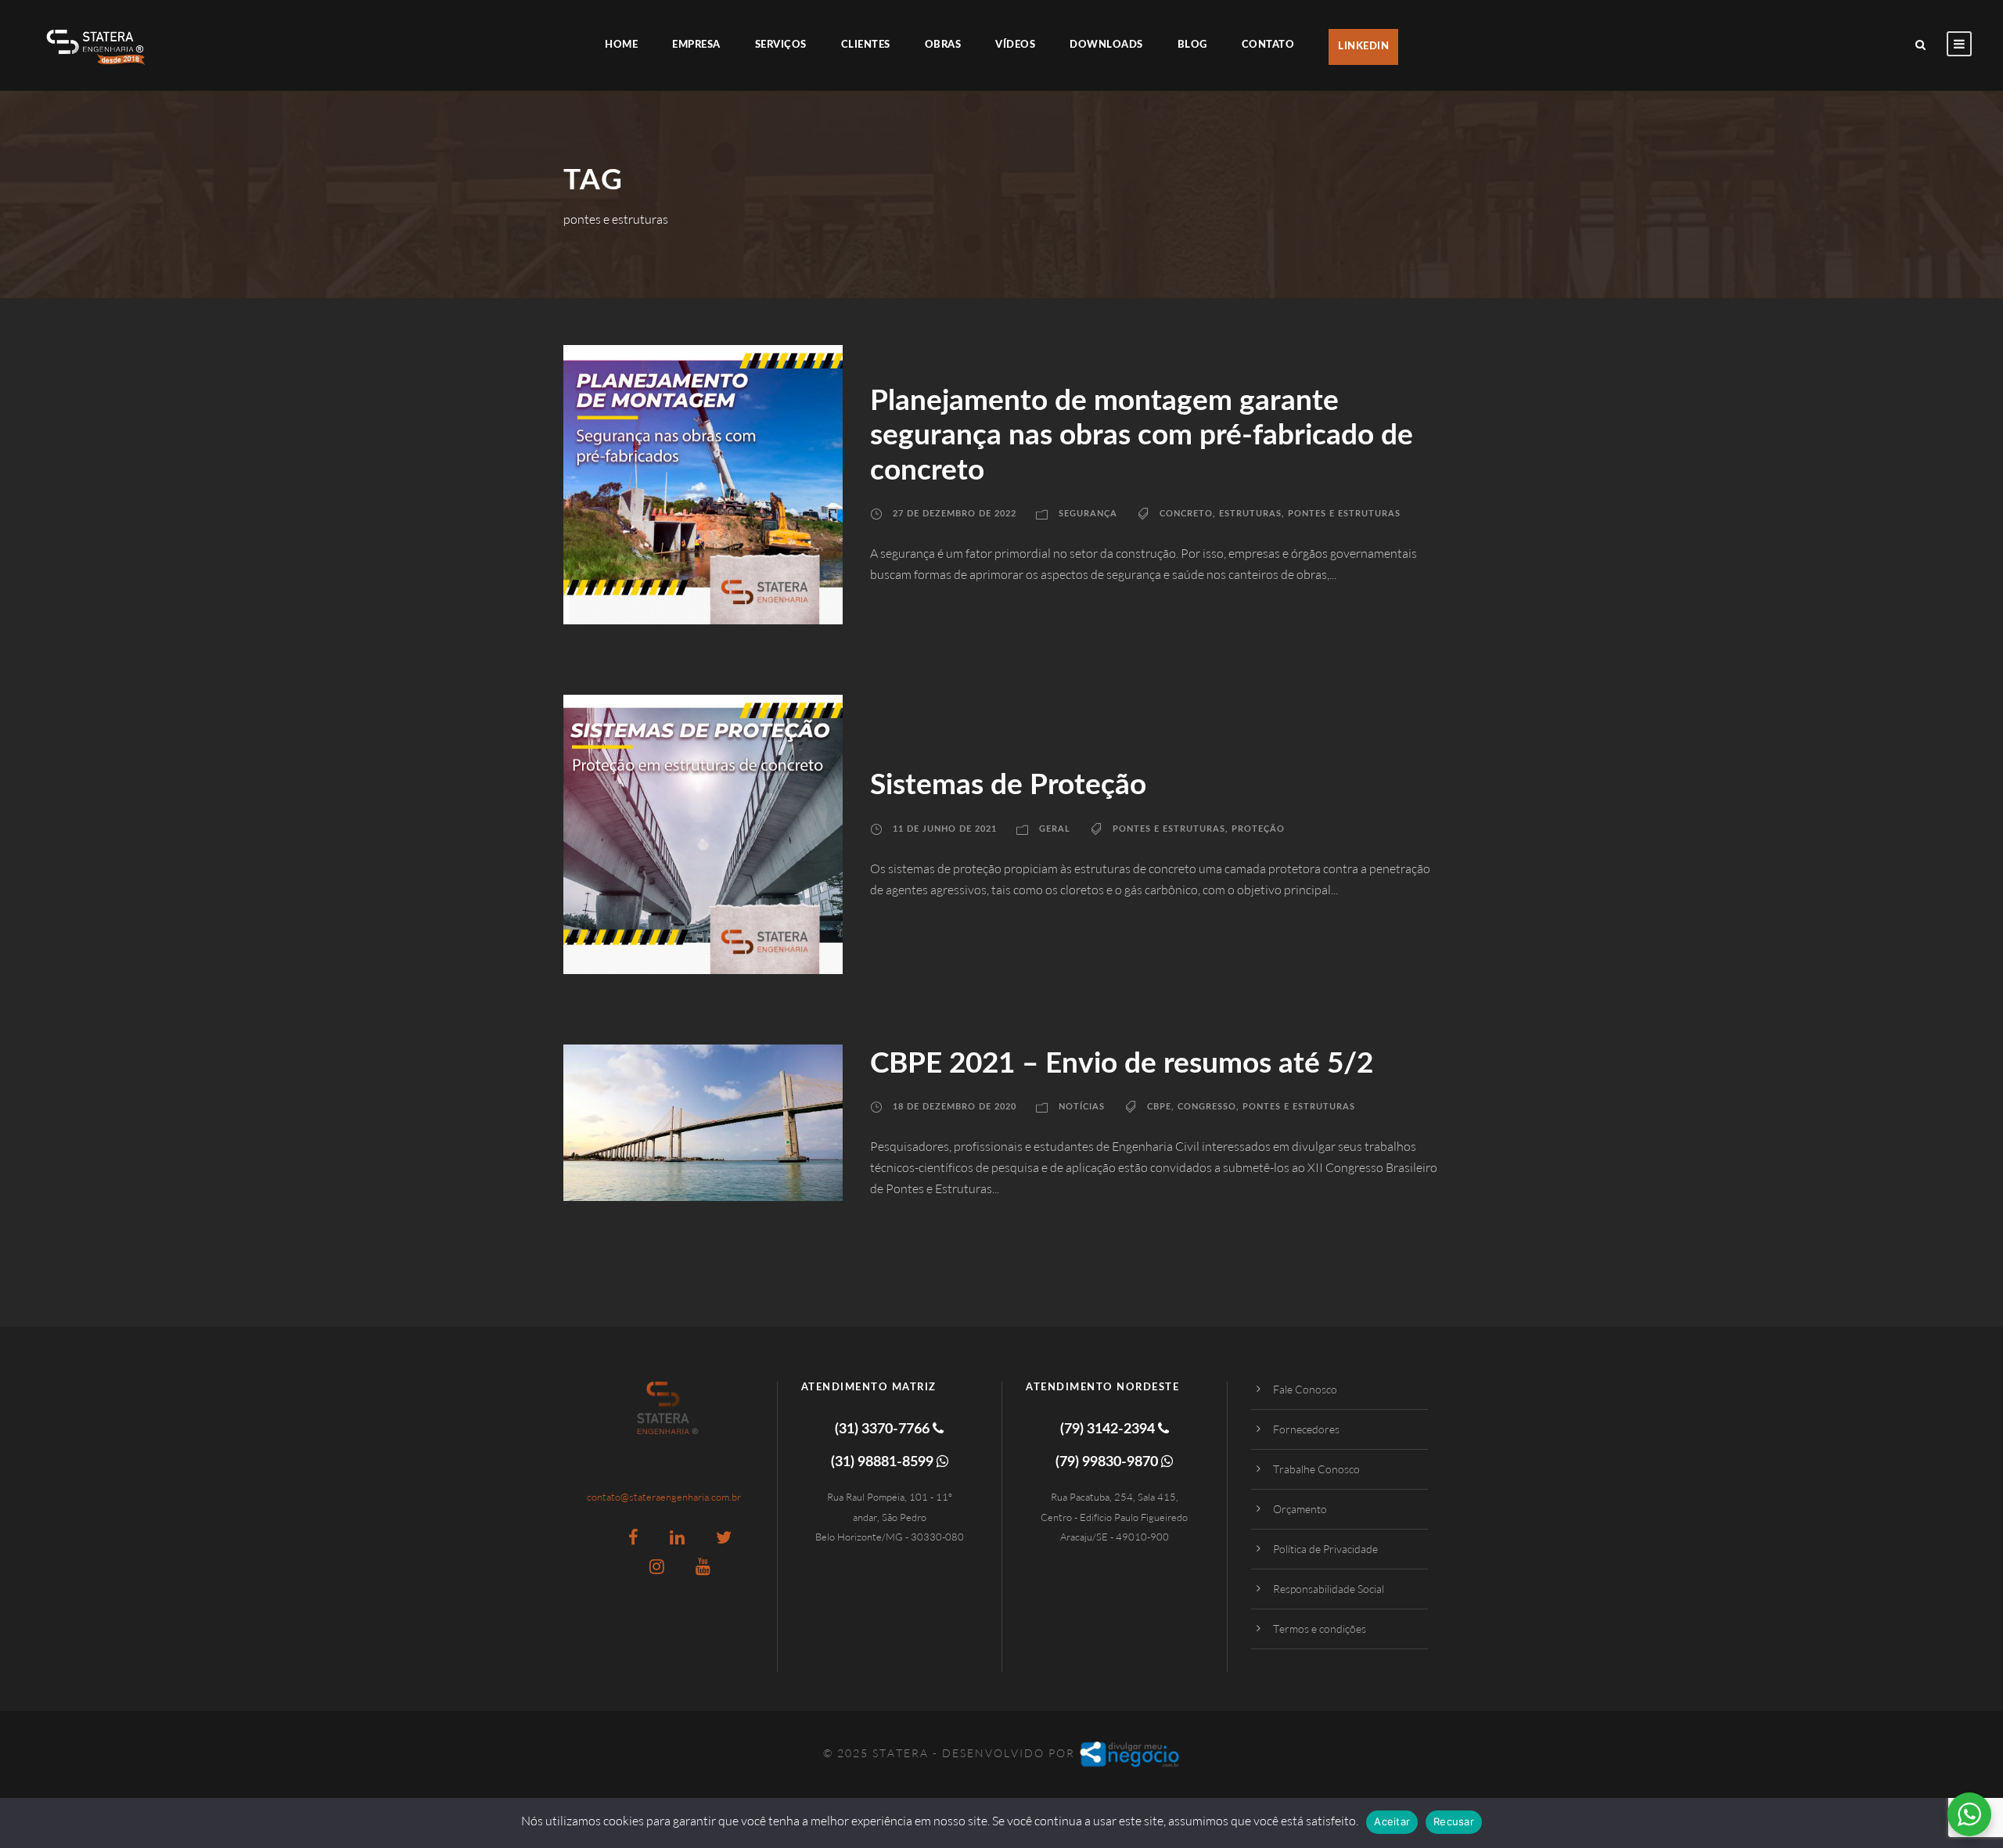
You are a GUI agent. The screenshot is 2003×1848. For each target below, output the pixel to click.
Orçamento (1300, 1509)
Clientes (866, 45)
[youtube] (703, 1566)
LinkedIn (1363, 47)
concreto (1186, 514)
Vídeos (1015, 45)
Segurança (1088, 514)
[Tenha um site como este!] (1130, 1753)
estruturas (1250, 514)
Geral (1055, 829)
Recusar (1454, 1821)
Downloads (1106, 45)
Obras (943, 45)
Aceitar (1392, 1821)
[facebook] (633, 1537)
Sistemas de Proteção (1008, 785)
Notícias (1082, 1107)
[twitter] (724, 1537)
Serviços (781, 45)
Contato (1268, 45)
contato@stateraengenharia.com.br (664, 1497)
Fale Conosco (1305, 1389)
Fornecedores (1306, 1429)
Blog (1192, 45)
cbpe (1159, 1107)
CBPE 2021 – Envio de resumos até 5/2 (1122, 1064)
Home (621, 45)
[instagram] (657, 1566)
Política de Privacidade (1325, 1549)
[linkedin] (677, 1537)
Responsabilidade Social (1329, 1589)
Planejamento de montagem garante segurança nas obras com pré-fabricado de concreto (1142, 436)
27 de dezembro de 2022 (955, 514)
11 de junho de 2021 (945, 829)
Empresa (696, 45)
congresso (1207, 1107)
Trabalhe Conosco (1316, 1469)
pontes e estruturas (1344, 514)
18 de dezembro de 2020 (955, 1107)
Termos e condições (1320, 1629)
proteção (1258, 829)
